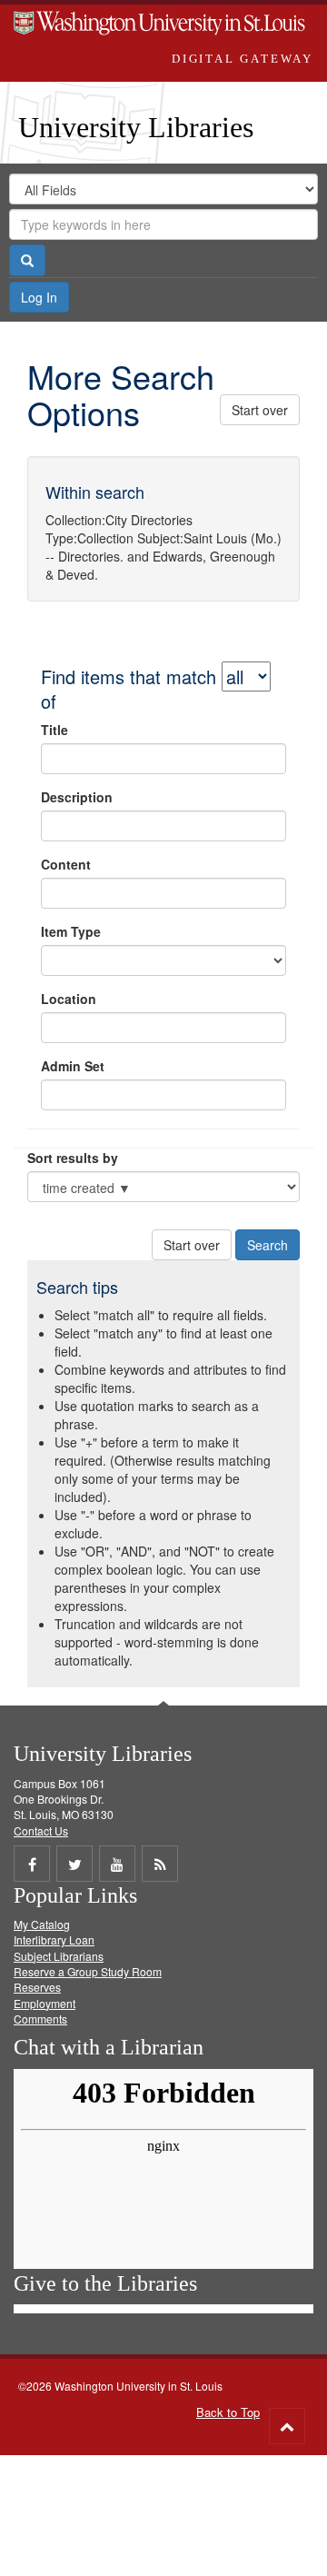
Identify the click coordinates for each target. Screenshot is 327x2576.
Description (77, 797)
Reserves (37, 1987)
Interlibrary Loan (54, 1939)
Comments (40, 2019)
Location (69, 999)
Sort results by (73, 1158)
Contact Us (41, 1830)
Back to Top (228, 2412)
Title (54, 730)
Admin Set (73, 1066)
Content (66, 864)
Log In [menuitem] (39, 297)
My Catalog (42, 1924)
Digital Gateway (243, 59)
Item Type (71, 931)
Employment (45, 2003)
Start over (260, 410)
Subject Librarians (59, 1956)
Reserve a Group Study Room (88, 1971)
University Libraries (136, 127)
